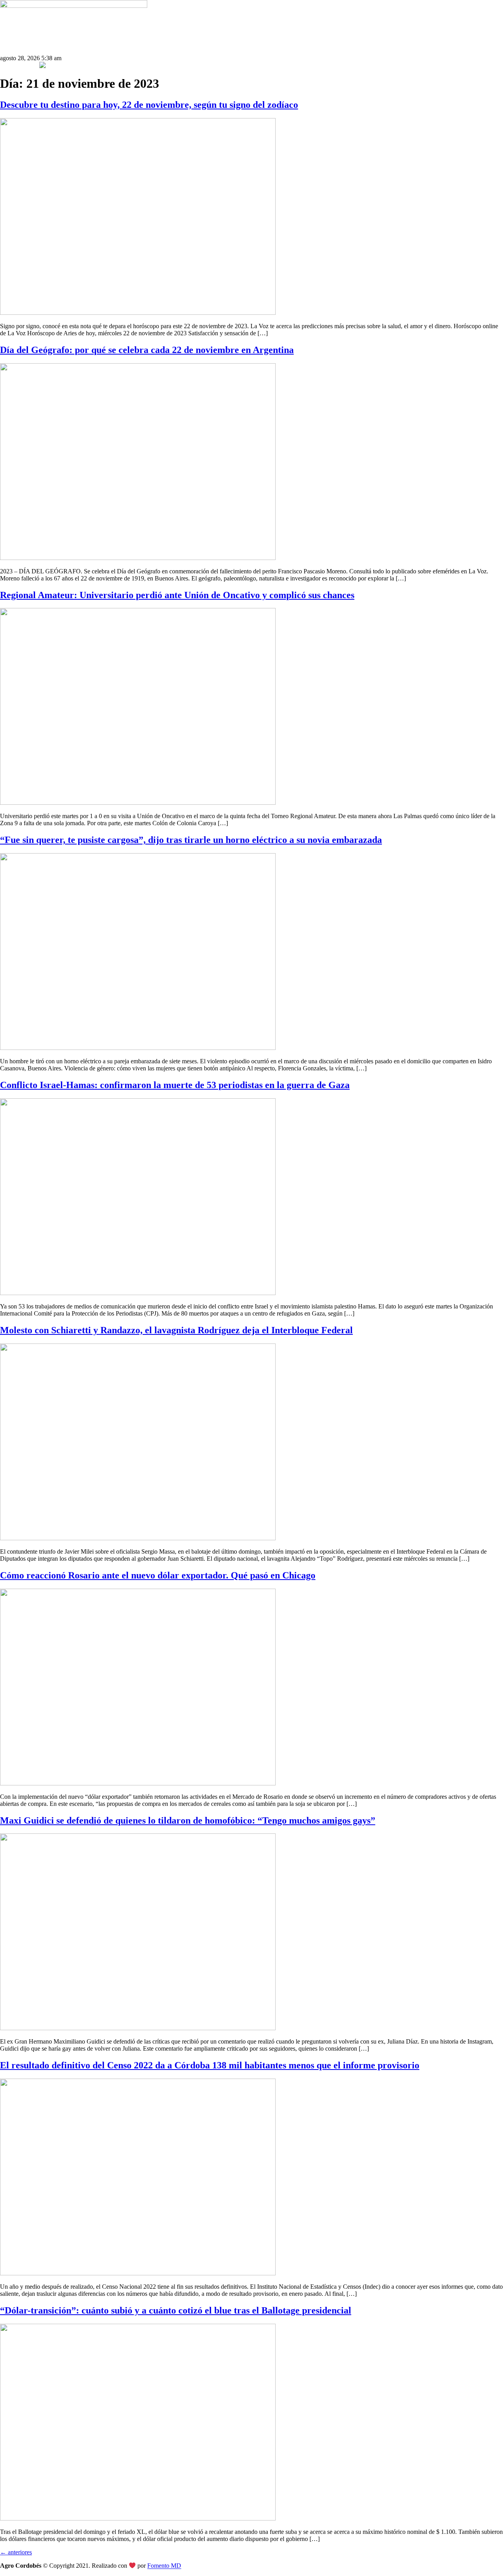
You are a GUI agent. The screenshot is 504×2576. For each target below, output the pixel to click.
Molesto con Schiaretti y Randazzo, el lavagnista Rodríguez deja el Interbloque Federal (176, 1330)
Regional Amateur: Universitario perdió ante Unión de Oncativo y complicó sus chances (177, 595)
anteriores (16, 2552)
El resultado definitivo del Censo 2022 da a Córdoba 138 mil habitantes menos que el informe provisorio (210, 2065)
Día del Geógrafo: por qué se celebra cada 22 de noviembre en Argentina (147, 350)
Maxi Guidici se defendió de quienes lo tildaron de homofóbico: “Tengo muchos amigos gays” (188, 1820)
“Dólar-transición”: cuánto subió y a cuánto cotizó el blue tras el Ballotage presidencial (176, 2310)
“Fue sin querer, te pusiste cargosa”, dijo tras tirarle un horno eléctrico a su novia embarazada (191, 840)
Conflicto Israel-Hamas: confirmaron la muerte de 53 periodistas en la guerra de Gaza (175, 1085)
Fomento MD (164, 2566)
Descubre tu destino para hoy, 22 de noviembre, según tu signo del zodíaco (149, 105)
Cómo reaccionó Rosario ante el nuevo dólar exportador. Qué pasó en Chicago (158, 1575)
